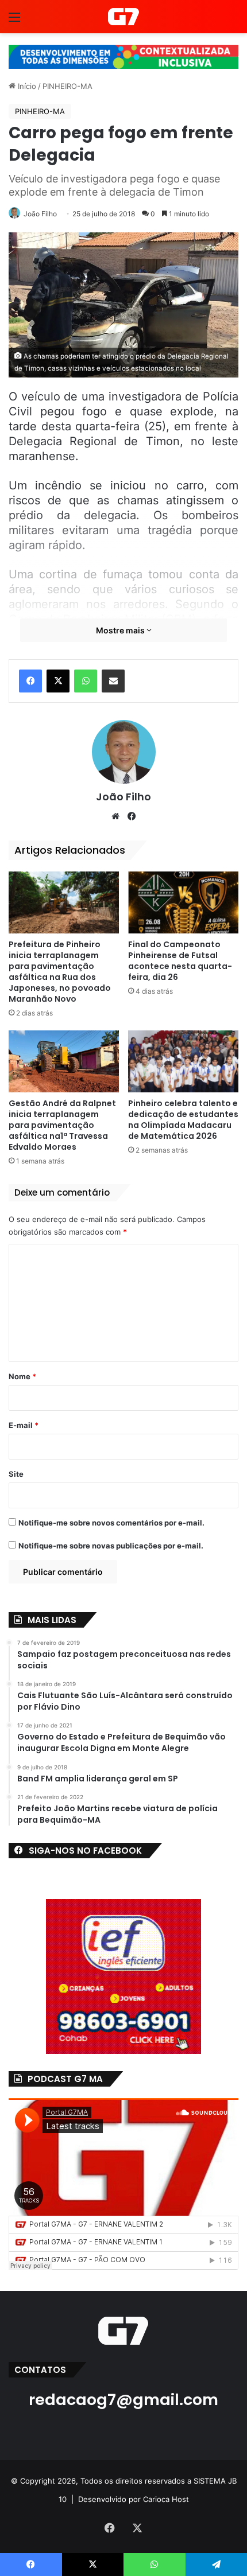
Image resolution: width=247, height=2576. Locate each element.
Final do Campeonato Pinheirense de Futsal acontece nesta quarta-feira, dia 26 (180, 961)
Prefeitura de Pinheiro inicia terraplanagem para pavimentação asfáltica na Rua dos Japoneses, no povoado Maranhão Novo (60, 972)
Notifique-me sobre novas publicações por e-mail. (111, 1546)
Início (26, 86)
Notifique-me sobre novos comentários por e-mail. (111, 1523)
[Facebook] (30, 681)
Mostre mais (121, 630)
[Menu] (14, 21)
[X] (58, 681)
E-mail (24, 1425)
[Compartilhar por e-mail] (113, 681)
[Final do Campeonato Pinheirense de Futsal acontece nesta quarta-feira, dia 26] (183, 902)
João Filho (40, 214)
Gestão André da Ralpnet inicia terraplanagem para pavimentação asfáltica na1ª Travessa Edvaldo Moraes (62, 1125)
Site (16, 1474)
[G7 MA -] (123, 17)
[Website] (115, 816)
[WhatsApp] (86, 681)
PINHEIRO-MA (67, 86)
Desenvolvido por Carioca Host (134, 2499)
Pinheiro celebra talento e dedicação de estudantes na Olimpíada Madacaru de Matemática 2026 (183, 1120)
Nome (22, 1376)
